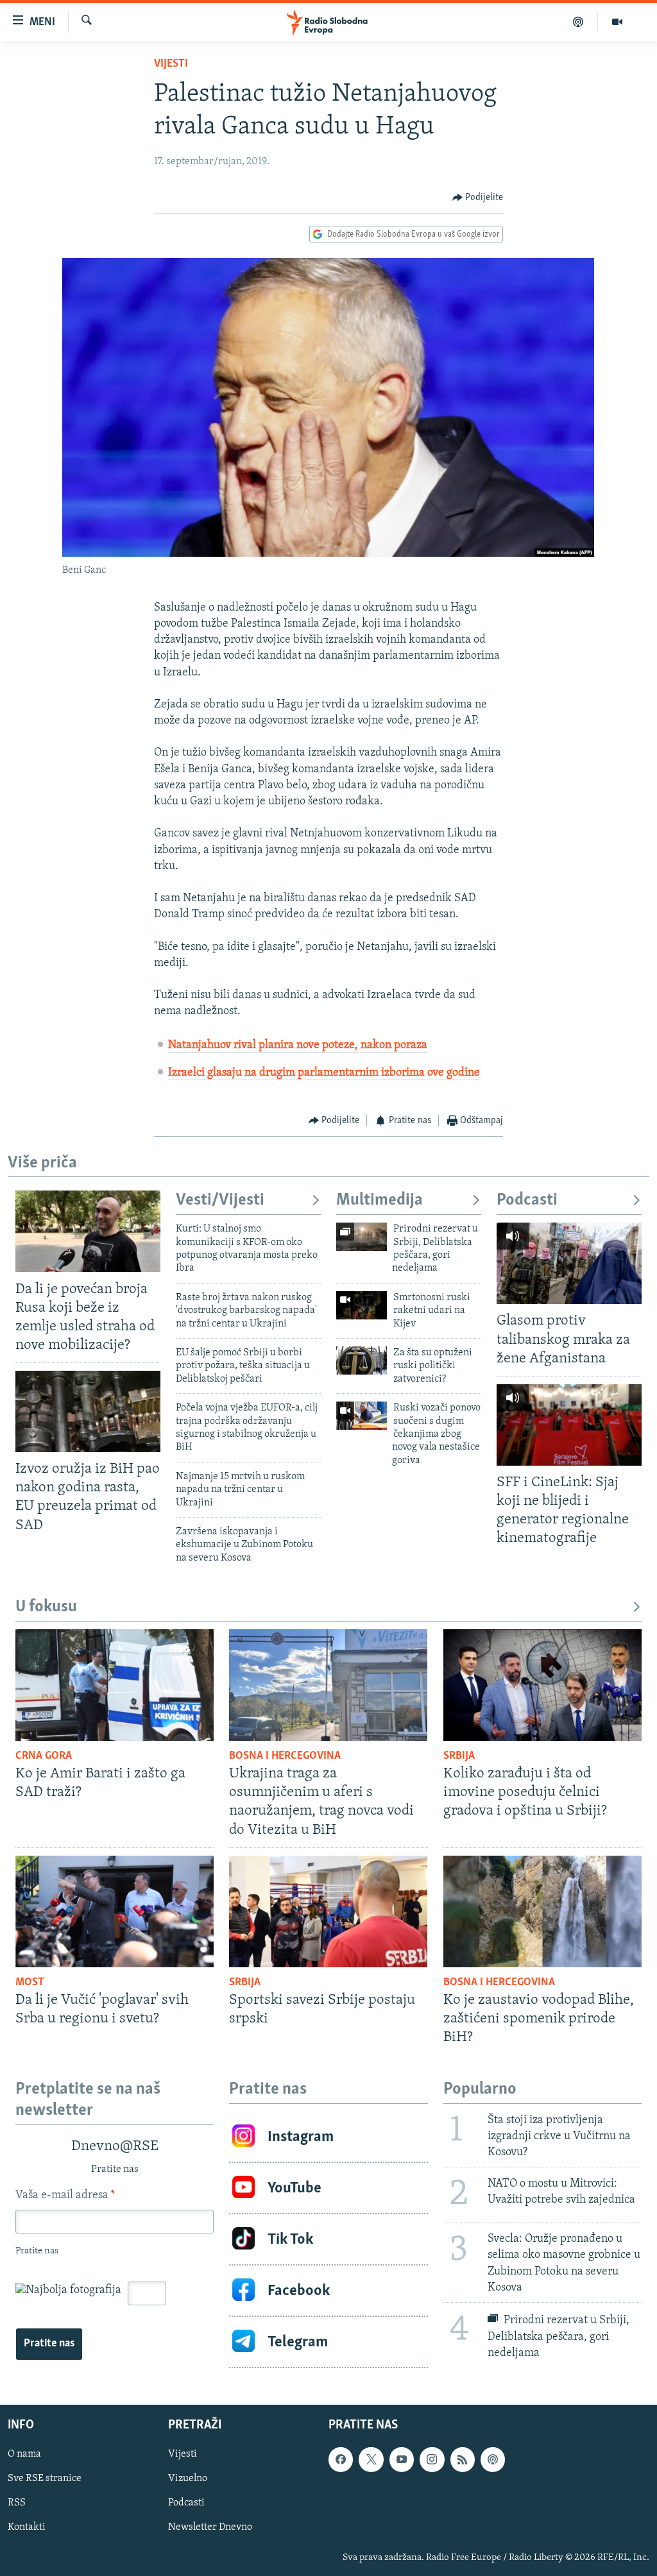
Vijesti (171, 64)
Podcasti (527, 1200)
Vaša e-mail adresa (65, 2196)
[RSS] (463, 2459)
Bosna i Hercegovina (285, 1756)
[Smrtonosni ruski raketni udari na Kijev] (362, 1305)
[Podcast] (578, 22)
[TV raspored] (493, 2459)
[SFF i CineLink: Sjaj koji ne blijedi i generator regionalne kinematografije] (569, 1425)
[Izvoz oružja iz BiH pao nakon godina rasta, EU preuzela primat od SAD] (88, 1411)
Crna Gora (44, 1756)
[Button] (478, 198)
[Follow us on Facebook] (341, 2459)
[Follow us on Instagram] (432, 2459)
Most (30, 1983)
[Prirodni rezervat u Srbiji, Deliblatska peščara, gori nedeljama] (362, 1237)
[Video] (617, 22)
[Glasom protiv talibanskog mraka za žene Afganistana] (569, 1263)
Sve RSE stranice (45, 2479)
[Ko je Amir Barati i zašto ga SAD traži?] (115, 1685)
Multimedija (380, 1200)
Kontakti (27, 2527)
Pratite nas (49, 2344)
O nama (24, 2454)
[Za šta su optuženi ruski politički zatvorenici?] (362, 1360)
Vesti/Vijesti (220, 1200)
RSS (17, 2503)
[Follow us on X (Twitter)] (371, 2459)
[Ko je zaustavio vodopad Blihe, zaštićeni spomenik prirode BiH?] (542, 1911)
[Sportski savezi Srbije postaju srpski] (328, 1911)
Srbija (459, 1756)
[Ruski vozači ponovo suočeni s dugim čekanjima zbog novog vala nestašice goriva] (362, 1416)
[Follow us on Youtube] (402, 2459)
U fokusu (46, 1607)
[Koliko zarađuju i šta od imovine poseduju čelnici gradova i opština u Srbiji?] (542, 1685)
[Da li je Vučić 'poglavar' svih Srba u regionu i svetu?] (115, 1911)
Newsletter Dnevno (210, 2527)
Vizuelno (188, 2479)
